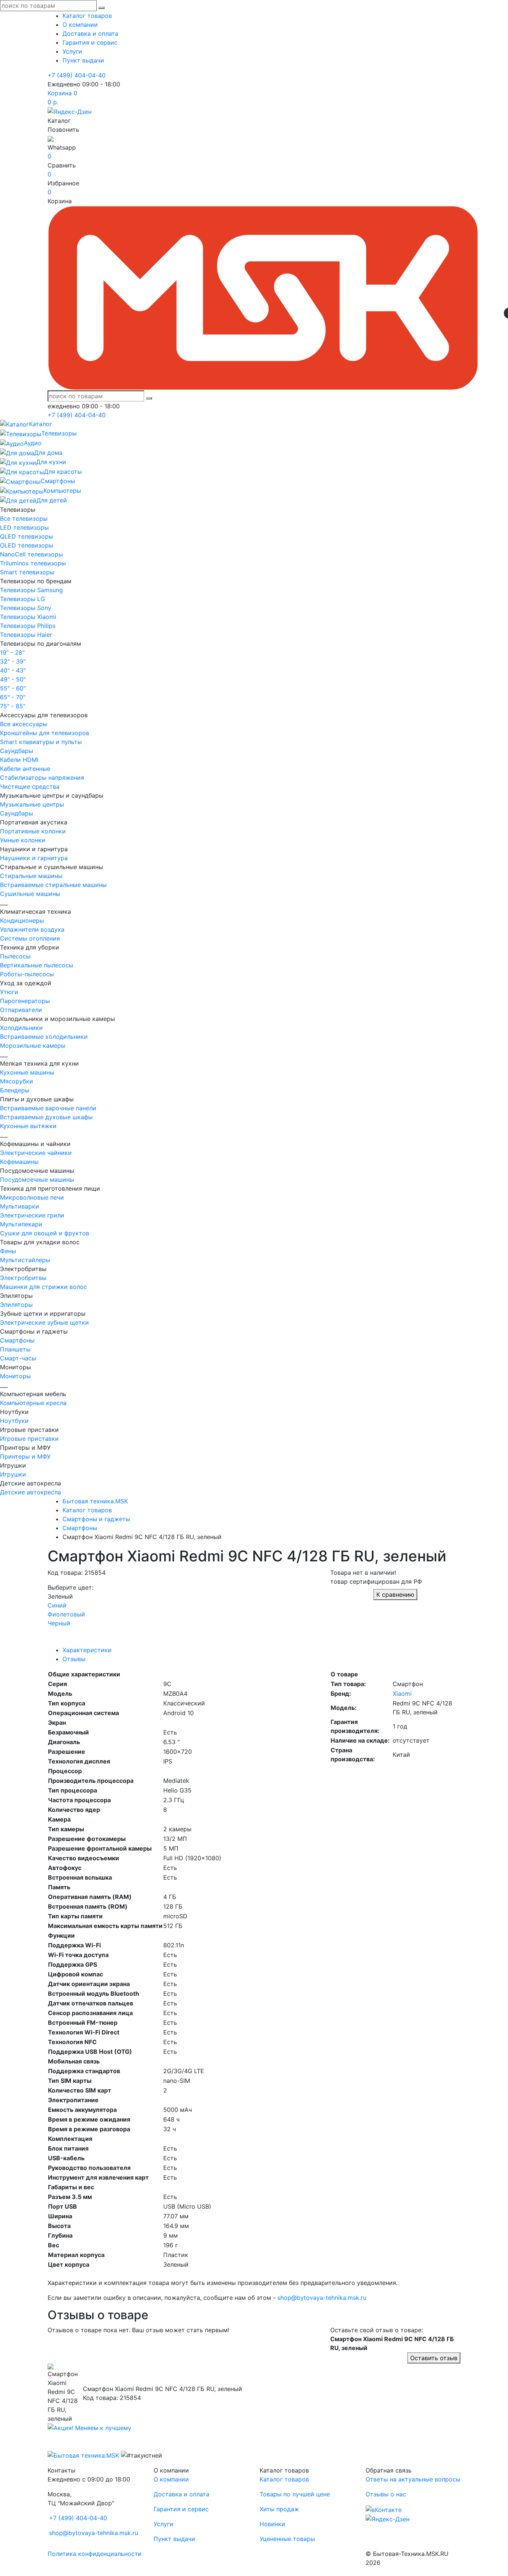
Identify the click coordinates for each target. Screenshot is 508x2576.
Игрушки (13, 1474)
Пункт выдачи (83, 60)
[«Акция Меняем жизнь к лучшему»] (89, 2427)
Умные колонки (23, 840)
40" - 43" (13, 670)
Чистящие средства (30, 786)
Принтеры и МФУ (25, 1456)
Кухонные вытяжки (28, 1126)
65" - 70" (13, 697)
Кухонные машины (27, 1072)
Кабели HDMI (19, 760)
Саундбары (17, 751)
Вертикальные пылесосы (37, 965)
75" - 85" (13, 706)
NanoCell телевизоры (31, 554)
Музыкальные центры (32, 804)
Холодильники (21, 1028)
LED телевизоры (24, 527)
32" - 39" (13, 661)
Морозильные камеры (33, 1046)
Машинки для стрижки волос (44, 1287)
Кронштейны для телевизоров (45, 733)
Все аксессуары (24, 724)
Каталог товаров (87, 16)
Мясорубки (17, 1081)
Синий (57, 1605)
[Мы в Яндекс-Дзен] (70, 111)
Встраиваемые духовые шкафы (46, 1117)
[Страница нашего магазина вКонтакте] (384, 2509)
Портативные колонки (33, 831)
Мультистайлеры (25, 1260)
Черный (59, 1623)
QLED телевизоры (27, 536)
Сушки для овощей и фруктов (45, 1233)
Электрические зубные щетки (44, 1322)
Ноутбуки (14, 1421)
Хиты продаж (279, 2509)
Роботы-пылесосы (27, 974)
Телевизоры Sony (26, 608)
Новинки (272, 2524)
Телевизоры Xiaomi (28, 617)
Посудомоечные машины (37, 1180)
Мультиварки (20, 1206)
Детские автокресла (30, 1492)
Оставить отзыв (434, 2358)
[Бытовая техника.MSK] (83, 2455)
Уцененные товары (287, 2539)
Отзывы (74, 1659)
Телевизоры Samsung (31, 590)
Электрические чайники (36, 1153)
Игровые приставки (29, 1439)
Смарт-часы (18, 1358)
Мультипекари (21, 1224)
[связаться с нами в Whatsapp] (51, 138)
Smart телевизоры (27, 572)
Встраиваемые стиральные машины (53, 885)
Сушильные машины (30, 894)
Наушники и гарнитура (34, 858)
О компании (80, 25)
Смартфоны (17, 1340)
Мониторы (15, 1376)
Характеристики (87, 1650)
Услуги (72, 51)
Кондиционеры (22, 920)
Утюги (9, 992)
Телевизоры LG (22, 599)
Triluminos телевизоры (33, 563)
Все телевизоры (24, 518)
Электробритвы (23, 1278)
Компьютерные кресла (33, 1403)
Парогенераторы (25, 1001)
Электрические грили (32, 1215)
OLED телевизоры (27, 545)
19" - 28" (12, 652)
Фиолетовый (66, 1614)
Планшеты (15, 1349)
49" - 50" (13, 679)
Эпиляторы (16, 1305)
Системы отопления (30, 938)
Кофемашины (19, 1162)
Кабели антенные (25, 769)
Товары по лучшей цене (295, 2494)
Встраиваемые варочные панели (48, 1108)
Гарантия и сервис (90, 42)
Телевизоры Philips (28, 626)
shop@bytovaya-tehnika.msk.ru (322, 2298)
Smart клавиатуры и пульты (41, 742)
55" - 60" (13, 688)
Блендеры (15, 1090)
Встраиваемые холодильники (44, 1037)
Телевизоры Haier (26, 635)
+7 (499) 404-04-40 (77, 75)
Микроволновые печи (32, 1197)
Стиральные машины (31, 876)
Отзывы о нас (386, 2494)
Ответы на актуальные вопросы (413, 2479)
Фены (8, 1251)
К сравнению (395, 1595)
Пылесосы (15, 956)
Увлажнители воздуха (32, 929)
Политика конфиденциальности (95, 2554)
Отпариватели (21, 1010)
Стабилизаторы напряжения (42, 778)
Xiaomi (402, 1694)
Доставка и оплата (90, 33)
